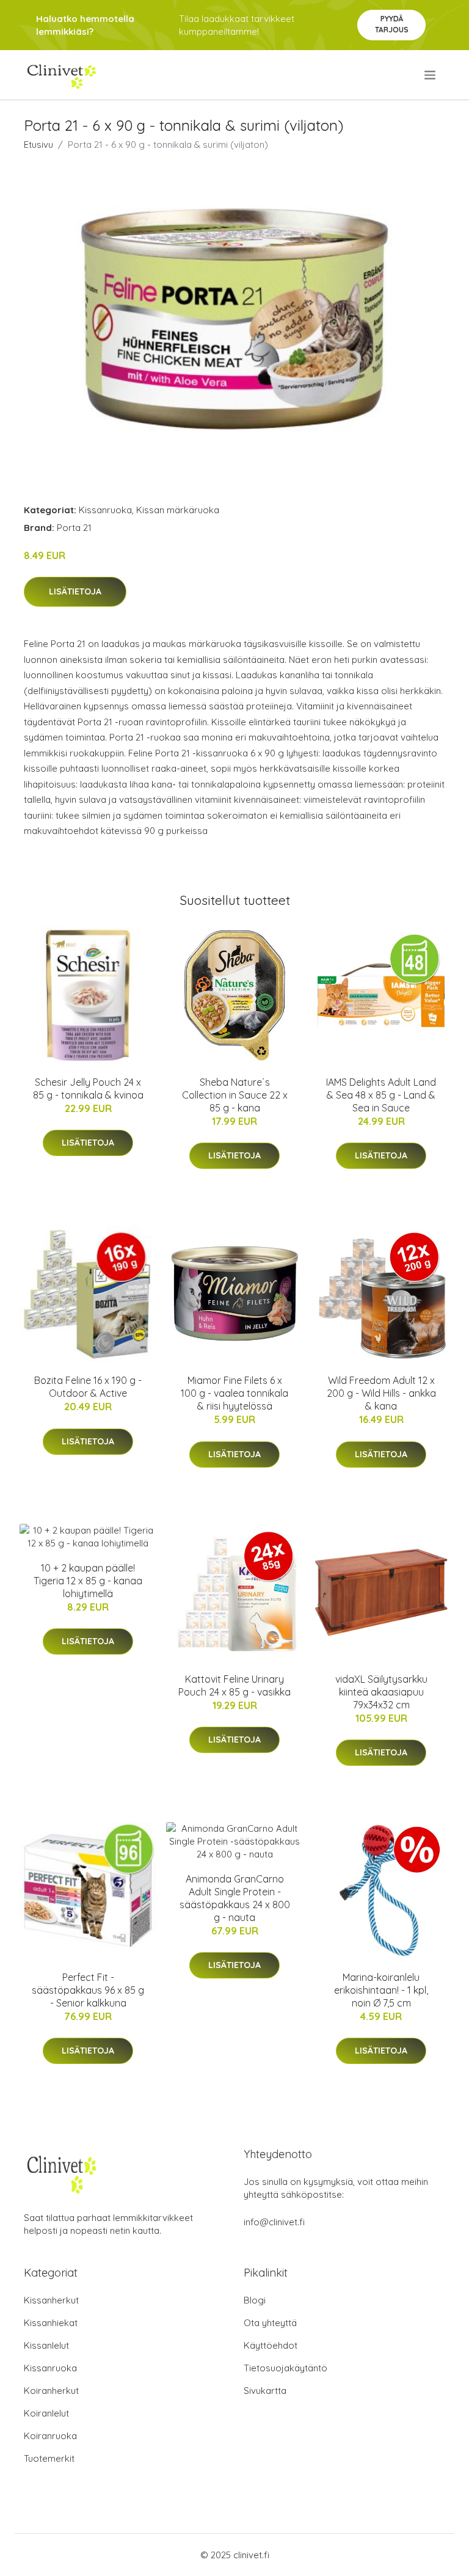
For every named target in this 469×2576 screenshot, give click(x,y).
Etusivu (38, 145)
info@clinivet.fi (274, 2222)
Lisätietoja (75, 591)
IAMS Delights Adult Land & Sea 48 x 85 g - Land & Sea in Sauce (381, 1095)
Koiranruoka (50, 2436)
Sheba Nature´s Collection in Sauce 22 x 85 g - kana (235, 1095)
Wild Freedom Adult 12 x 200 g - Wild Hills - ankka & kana (381, 1393)
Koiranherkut (51, 2391)
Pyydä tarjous (392, 24)
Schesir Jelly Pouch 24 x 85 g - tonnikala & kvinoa (88, 1089)
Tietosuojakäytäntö (285, 2368)
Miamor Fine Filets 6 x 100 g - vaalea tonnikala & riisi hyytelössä (234, 1393)
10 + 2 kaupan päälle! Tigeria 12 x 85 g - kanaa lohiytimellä (88, 1581)
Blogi (255, 2300)
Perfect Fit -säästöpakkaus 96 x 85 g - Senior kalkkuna (88, 1990)
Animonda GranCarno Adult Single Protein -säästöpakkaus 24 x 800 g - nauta (235, 1898)
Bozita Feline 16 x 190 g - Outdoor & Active (88, 1387)
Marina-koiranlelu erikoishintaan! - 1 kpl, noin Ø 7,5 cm (381, 1990)
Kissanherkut (51, 2300)
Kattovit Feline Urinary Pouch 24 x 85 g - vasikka (234, 1685)
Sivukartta (265, 2391)
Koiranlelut (46, 2413)
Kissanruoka (105, 510)
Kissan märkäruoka (178, 510)
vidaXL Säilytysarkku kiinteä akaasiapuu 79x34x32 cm (381, 1692)
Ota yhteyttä (270, 2323)
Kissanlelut (46, 2345)
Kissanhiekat (51, 2323)
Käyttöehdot (271, 2345)
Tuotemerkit (49, 2458)
